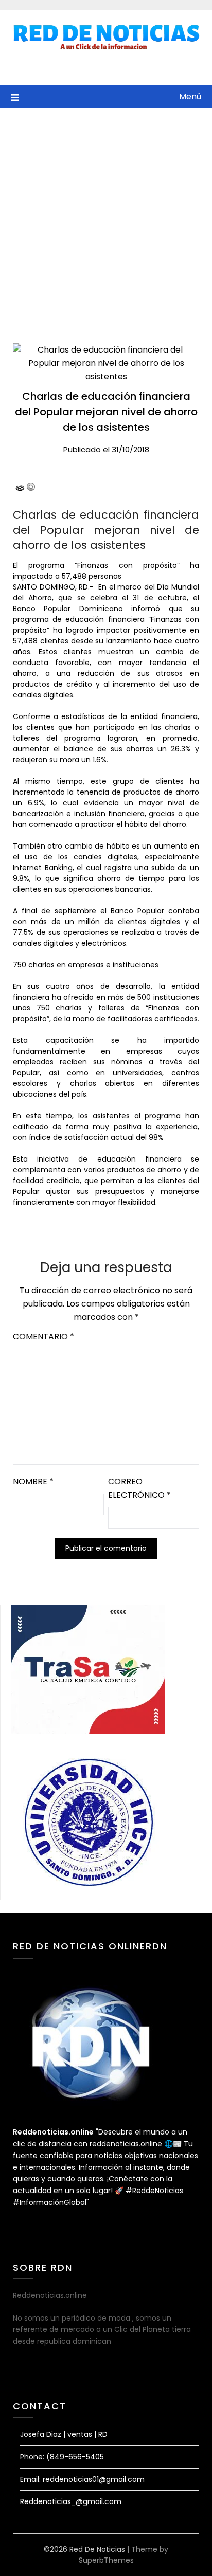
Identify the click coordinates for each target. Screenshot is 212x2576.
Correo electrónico (139, 1488)
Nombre (33, 1482)
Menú (190, 96)
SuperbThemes (106, 2560)
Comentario (43, 1337)
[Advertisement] (106, 219)
